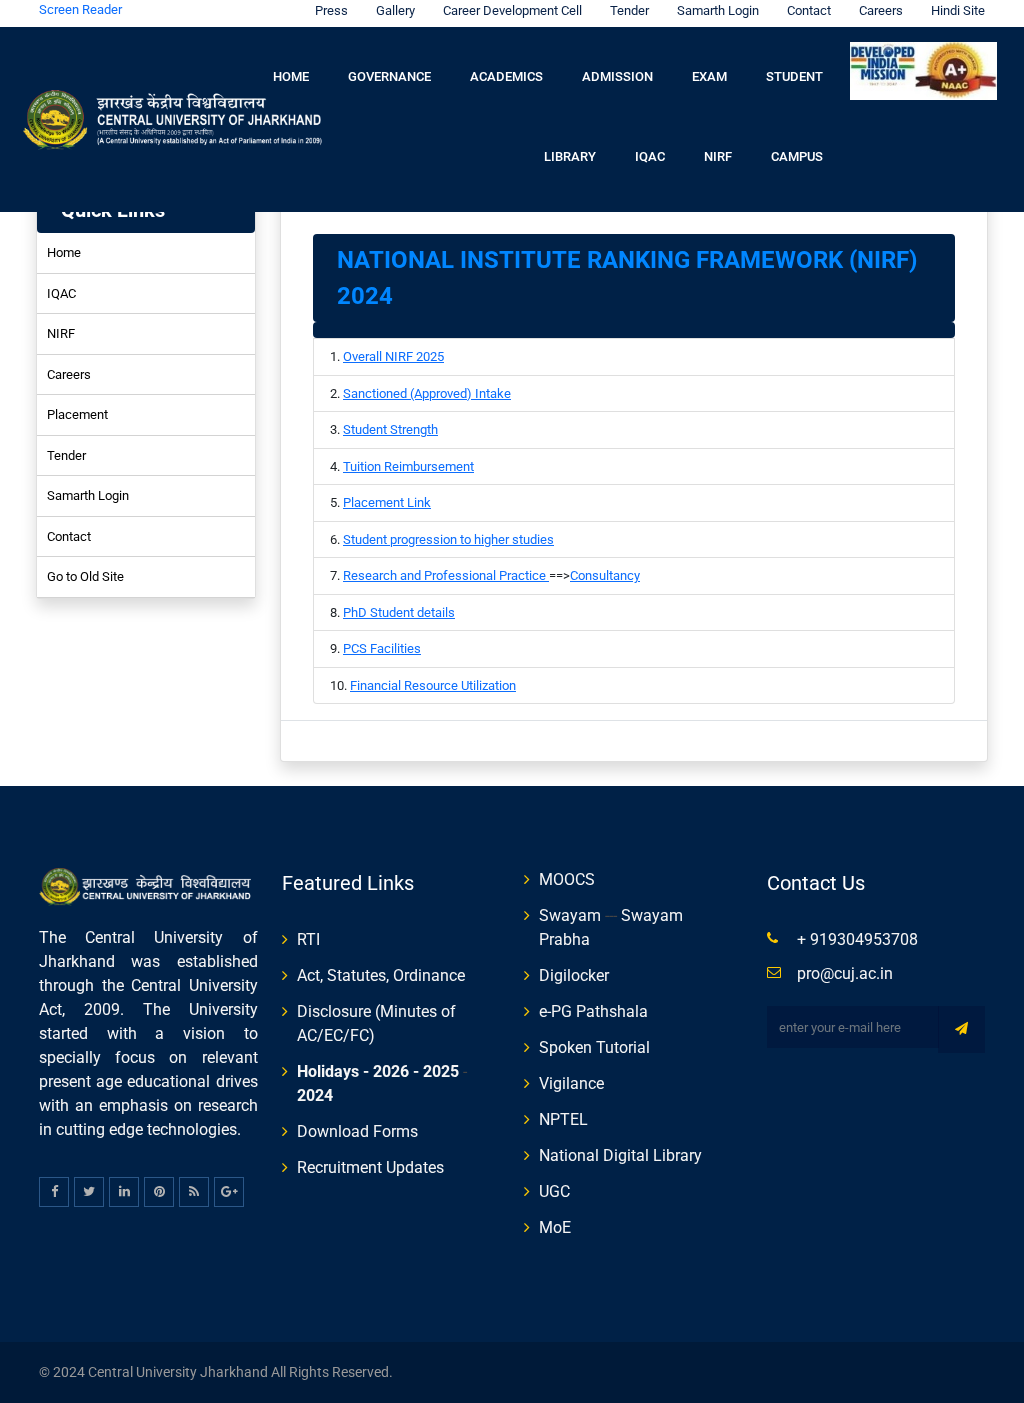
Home (291, 76)
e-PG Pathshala (593, 1011)
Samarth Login (718, 10)
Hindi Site (958, 10)
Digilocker (574, 975)
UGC (554, 1191)
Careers (881, 10)
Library (570, 156)
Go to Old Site (85, 576)
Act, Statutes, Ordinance (381, 975)
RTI (308, 939)
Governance (389, 76)
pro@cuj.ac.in (845, 973)
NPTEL (563, 1119)
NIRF (718, 156)
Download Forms (357, 1131)
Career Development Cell (512, 10)
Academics (506, 76)
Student (794, 76)
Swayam (570, 915)
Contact (809, 10)
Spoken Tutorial (594, 1047)
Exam (709, 76)
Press (331, 10)
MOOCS (567, 879)
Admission (617, 76)
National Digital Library (620, 1155)
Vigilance (571, 1083)
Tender (629, 10)
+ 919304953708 (857, 939)
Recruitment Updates (370, 1167)
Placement (77, 414)
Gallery (395, 10)
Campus (797, 156)
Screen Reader (80, 9)
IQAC (650, 156)
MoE (555, 1227)
